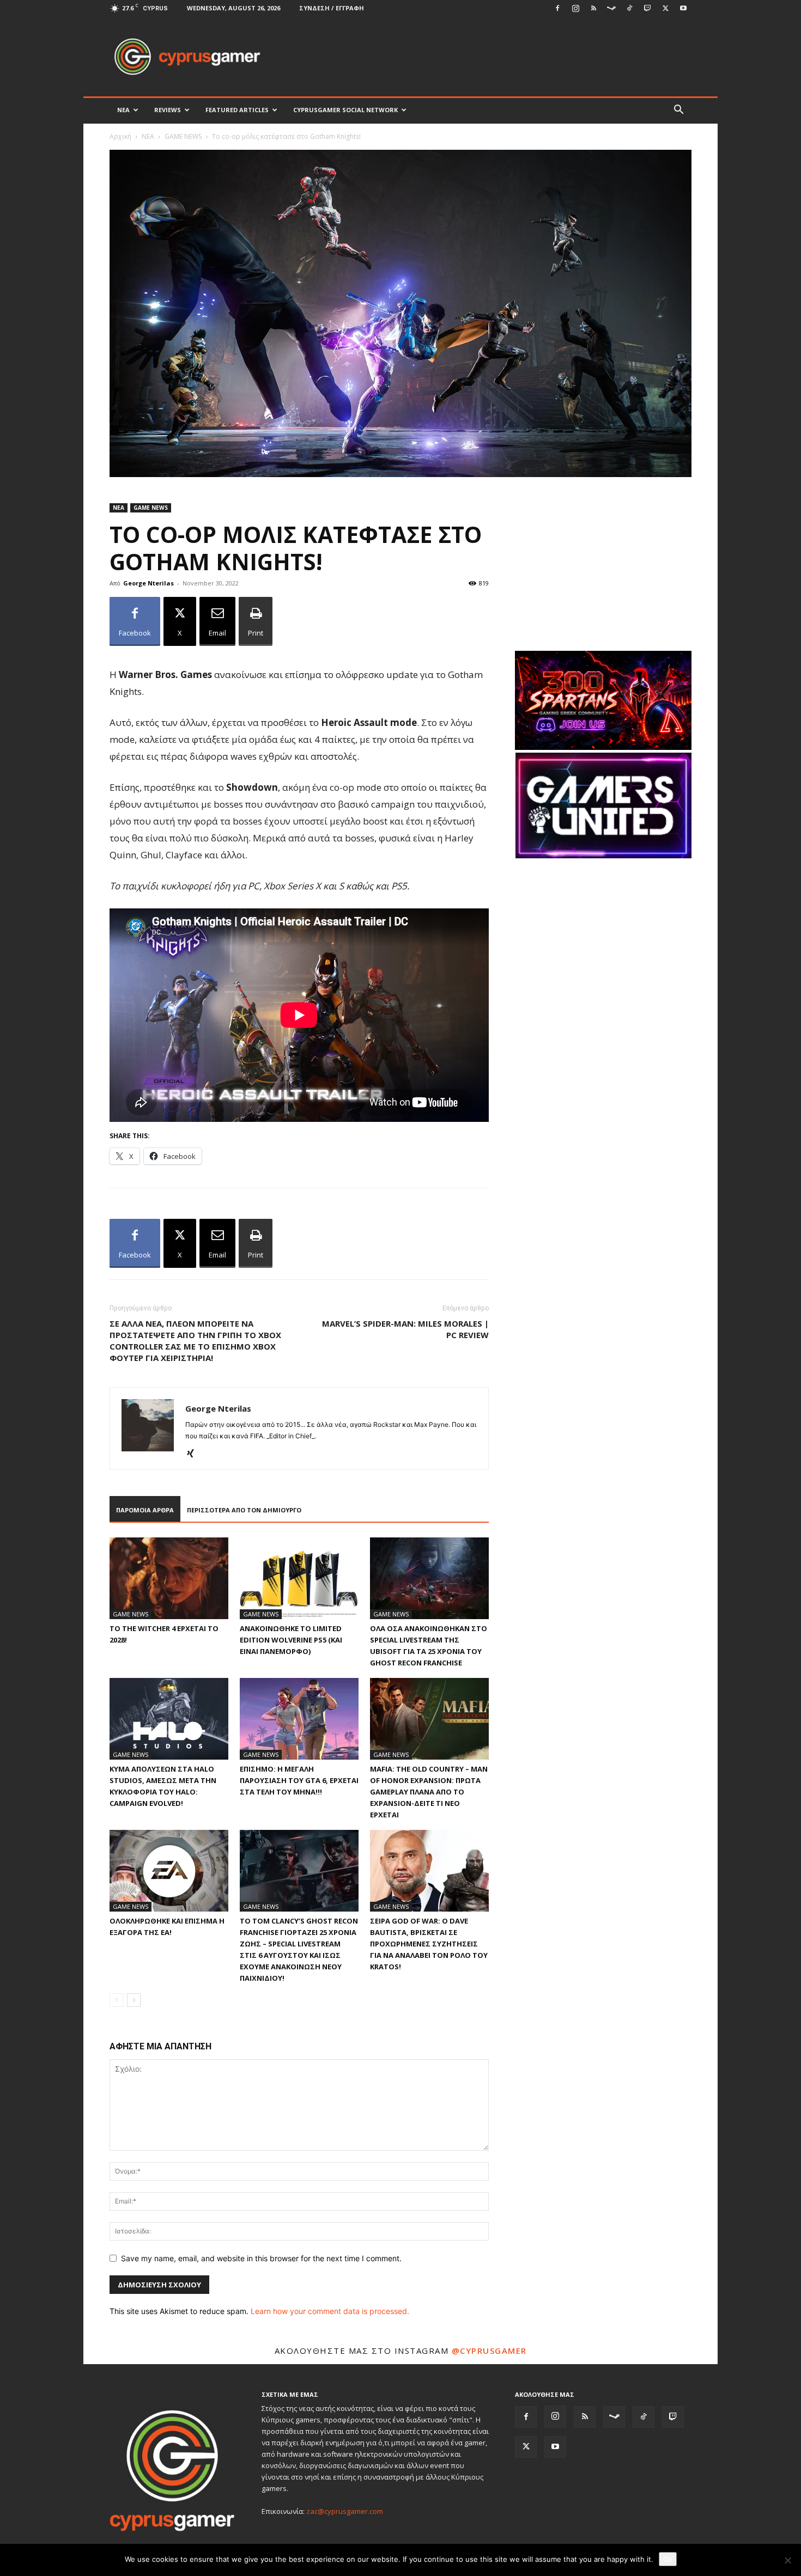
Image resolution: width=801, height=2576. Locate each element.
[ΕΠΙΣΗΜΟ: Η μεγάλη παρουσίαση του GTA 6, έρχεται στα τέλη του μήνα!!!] (299, 1719)
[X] (665, 8)
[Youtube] (683, 8)
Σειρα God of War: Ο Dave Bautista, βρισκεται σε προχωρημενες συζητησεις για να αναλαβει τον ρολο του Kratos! (429, 1944)
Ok (668, 2559)
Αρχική (120, 136)
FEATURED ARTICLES (237, 110)
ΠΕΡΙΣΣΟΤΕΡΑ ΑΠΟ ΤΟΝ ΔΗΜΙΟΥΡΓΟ (244, 1510)
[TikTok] (629, 8)
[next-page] (134, 2000)
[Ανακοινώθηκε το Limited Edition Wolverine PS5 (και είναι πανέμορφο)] (299, 1578)
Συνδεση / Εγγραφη (332, 8)
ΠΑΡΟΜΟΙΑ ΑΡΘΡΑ (145, 1510)
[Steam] (611, 8)
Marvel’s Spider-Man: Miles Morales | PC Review (405, 1329)
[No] (787, 2560)
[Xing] (194, 1454)
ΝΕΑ (123, 110)
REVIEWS (168, 110)
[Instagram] (575, 8)
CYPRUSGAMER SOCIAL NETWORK (345, 110)
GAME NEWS (183, 136)
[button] (678, 111)
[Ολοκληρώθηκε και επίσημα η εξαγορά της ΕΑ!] (169, 1871)
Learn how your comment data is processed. (330, 2311)
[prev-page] (116, 2000)
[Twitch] (647, 8)
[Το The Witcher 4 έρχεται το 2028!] (169, 1578)
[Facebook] (557, 8)
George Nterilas (148, 583)
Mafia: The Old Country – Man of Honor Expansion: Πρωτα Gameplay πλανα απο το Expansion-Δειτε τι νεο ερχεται (429, 1792)
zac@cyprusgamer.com (345, 2511)
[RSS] (593, 8)
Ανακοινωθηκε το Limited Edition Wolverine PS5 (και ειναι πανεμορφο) (291, 1640)
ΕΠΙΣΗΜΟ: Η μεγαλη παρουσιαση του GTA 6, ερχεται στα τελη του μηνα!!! (299, 1780)
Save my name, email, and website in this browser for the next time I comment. (261, 2258)
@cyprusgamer (489, 2351)
